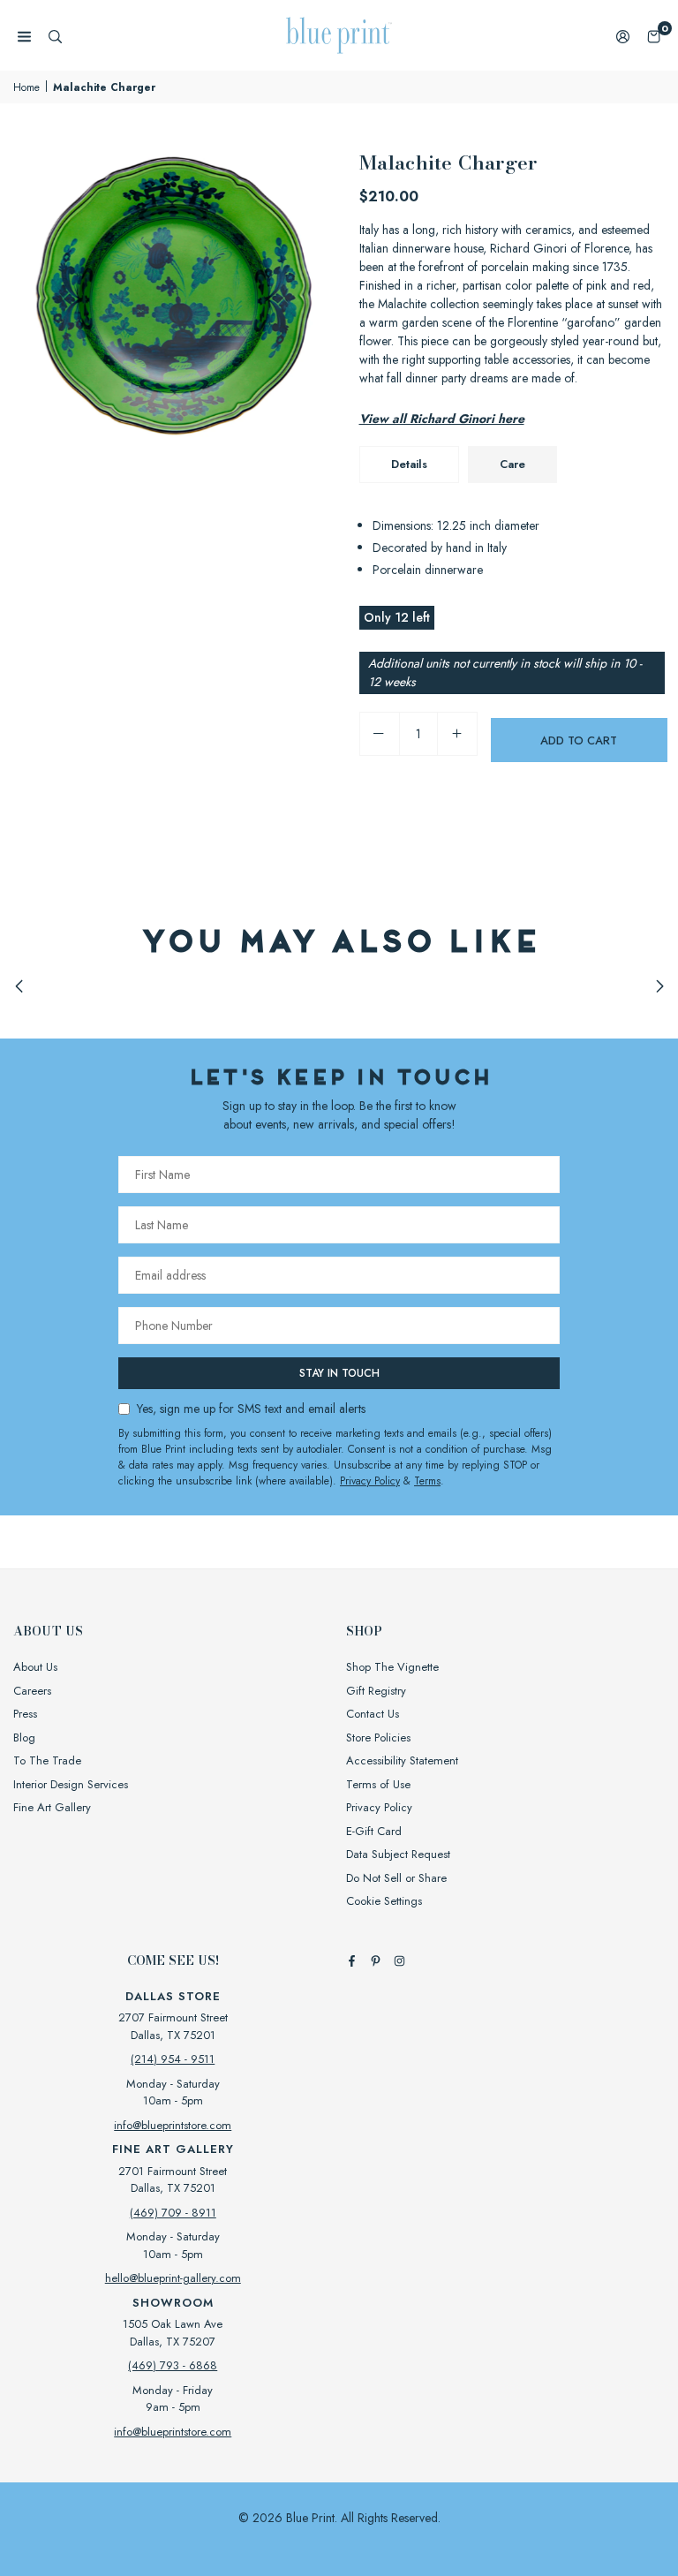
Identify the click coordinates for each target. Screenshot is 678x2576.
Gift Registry (376, 1691)
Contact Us (373, 1714)
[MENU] (24, 36)
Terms (427, 1481)
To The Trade (47, 1760)
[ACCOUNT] (623, 36)
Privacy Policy (370, 1481)
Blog (24, 1737)
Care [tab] (512, 464)
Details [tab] (409, 464)
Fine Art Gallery (52, 1807)
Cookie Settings (384, 1901)
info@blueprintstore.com (173, 2125)
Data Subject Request (398, 1854)
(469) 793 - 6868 (173, 2365)
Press (25, 1714)
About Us (35, 1667)
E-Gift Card (374, 1831)
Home (26, 87)
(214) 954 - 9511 (173, 2059)
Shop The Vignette (392, 1667)
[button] (654, 36)
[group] (173, 307)
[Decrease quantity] (380, 734)
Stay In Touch (339, 1373)
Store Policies (378, 1737)
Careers (32, 1691)
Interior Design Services (71, 1784)
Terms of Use (378, 1784)
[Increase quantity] (457, 734)
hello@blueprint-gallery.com (173, 2278)
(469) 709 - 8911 (173, 2213)
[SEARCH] (55, 36)
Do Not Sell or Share (396, 1878)
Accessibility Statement (402, 1760)
